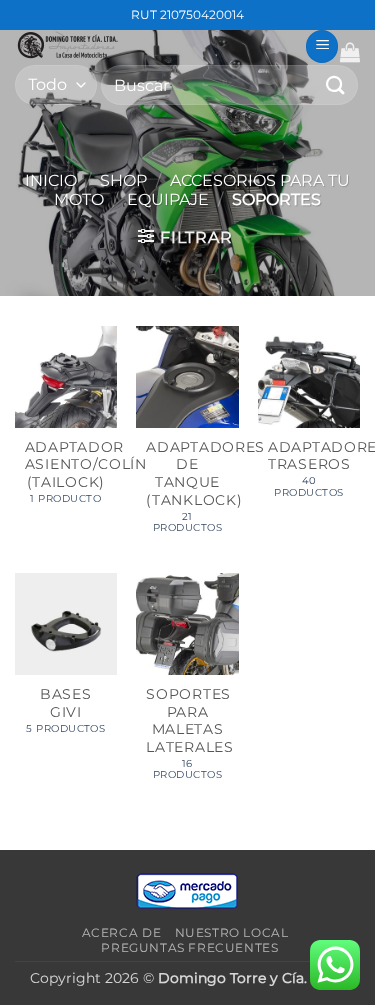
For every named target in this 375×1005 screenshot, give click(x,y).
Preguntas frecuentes (189, 947)
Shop (123, 180)
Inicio (51, 180)
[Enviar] (336, 84)
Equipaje (168, 199)
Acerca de (122, 932)
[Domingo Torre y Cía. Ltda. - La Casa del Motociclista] (152, 45)
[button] (322, 46)
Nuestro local (232, 932)
